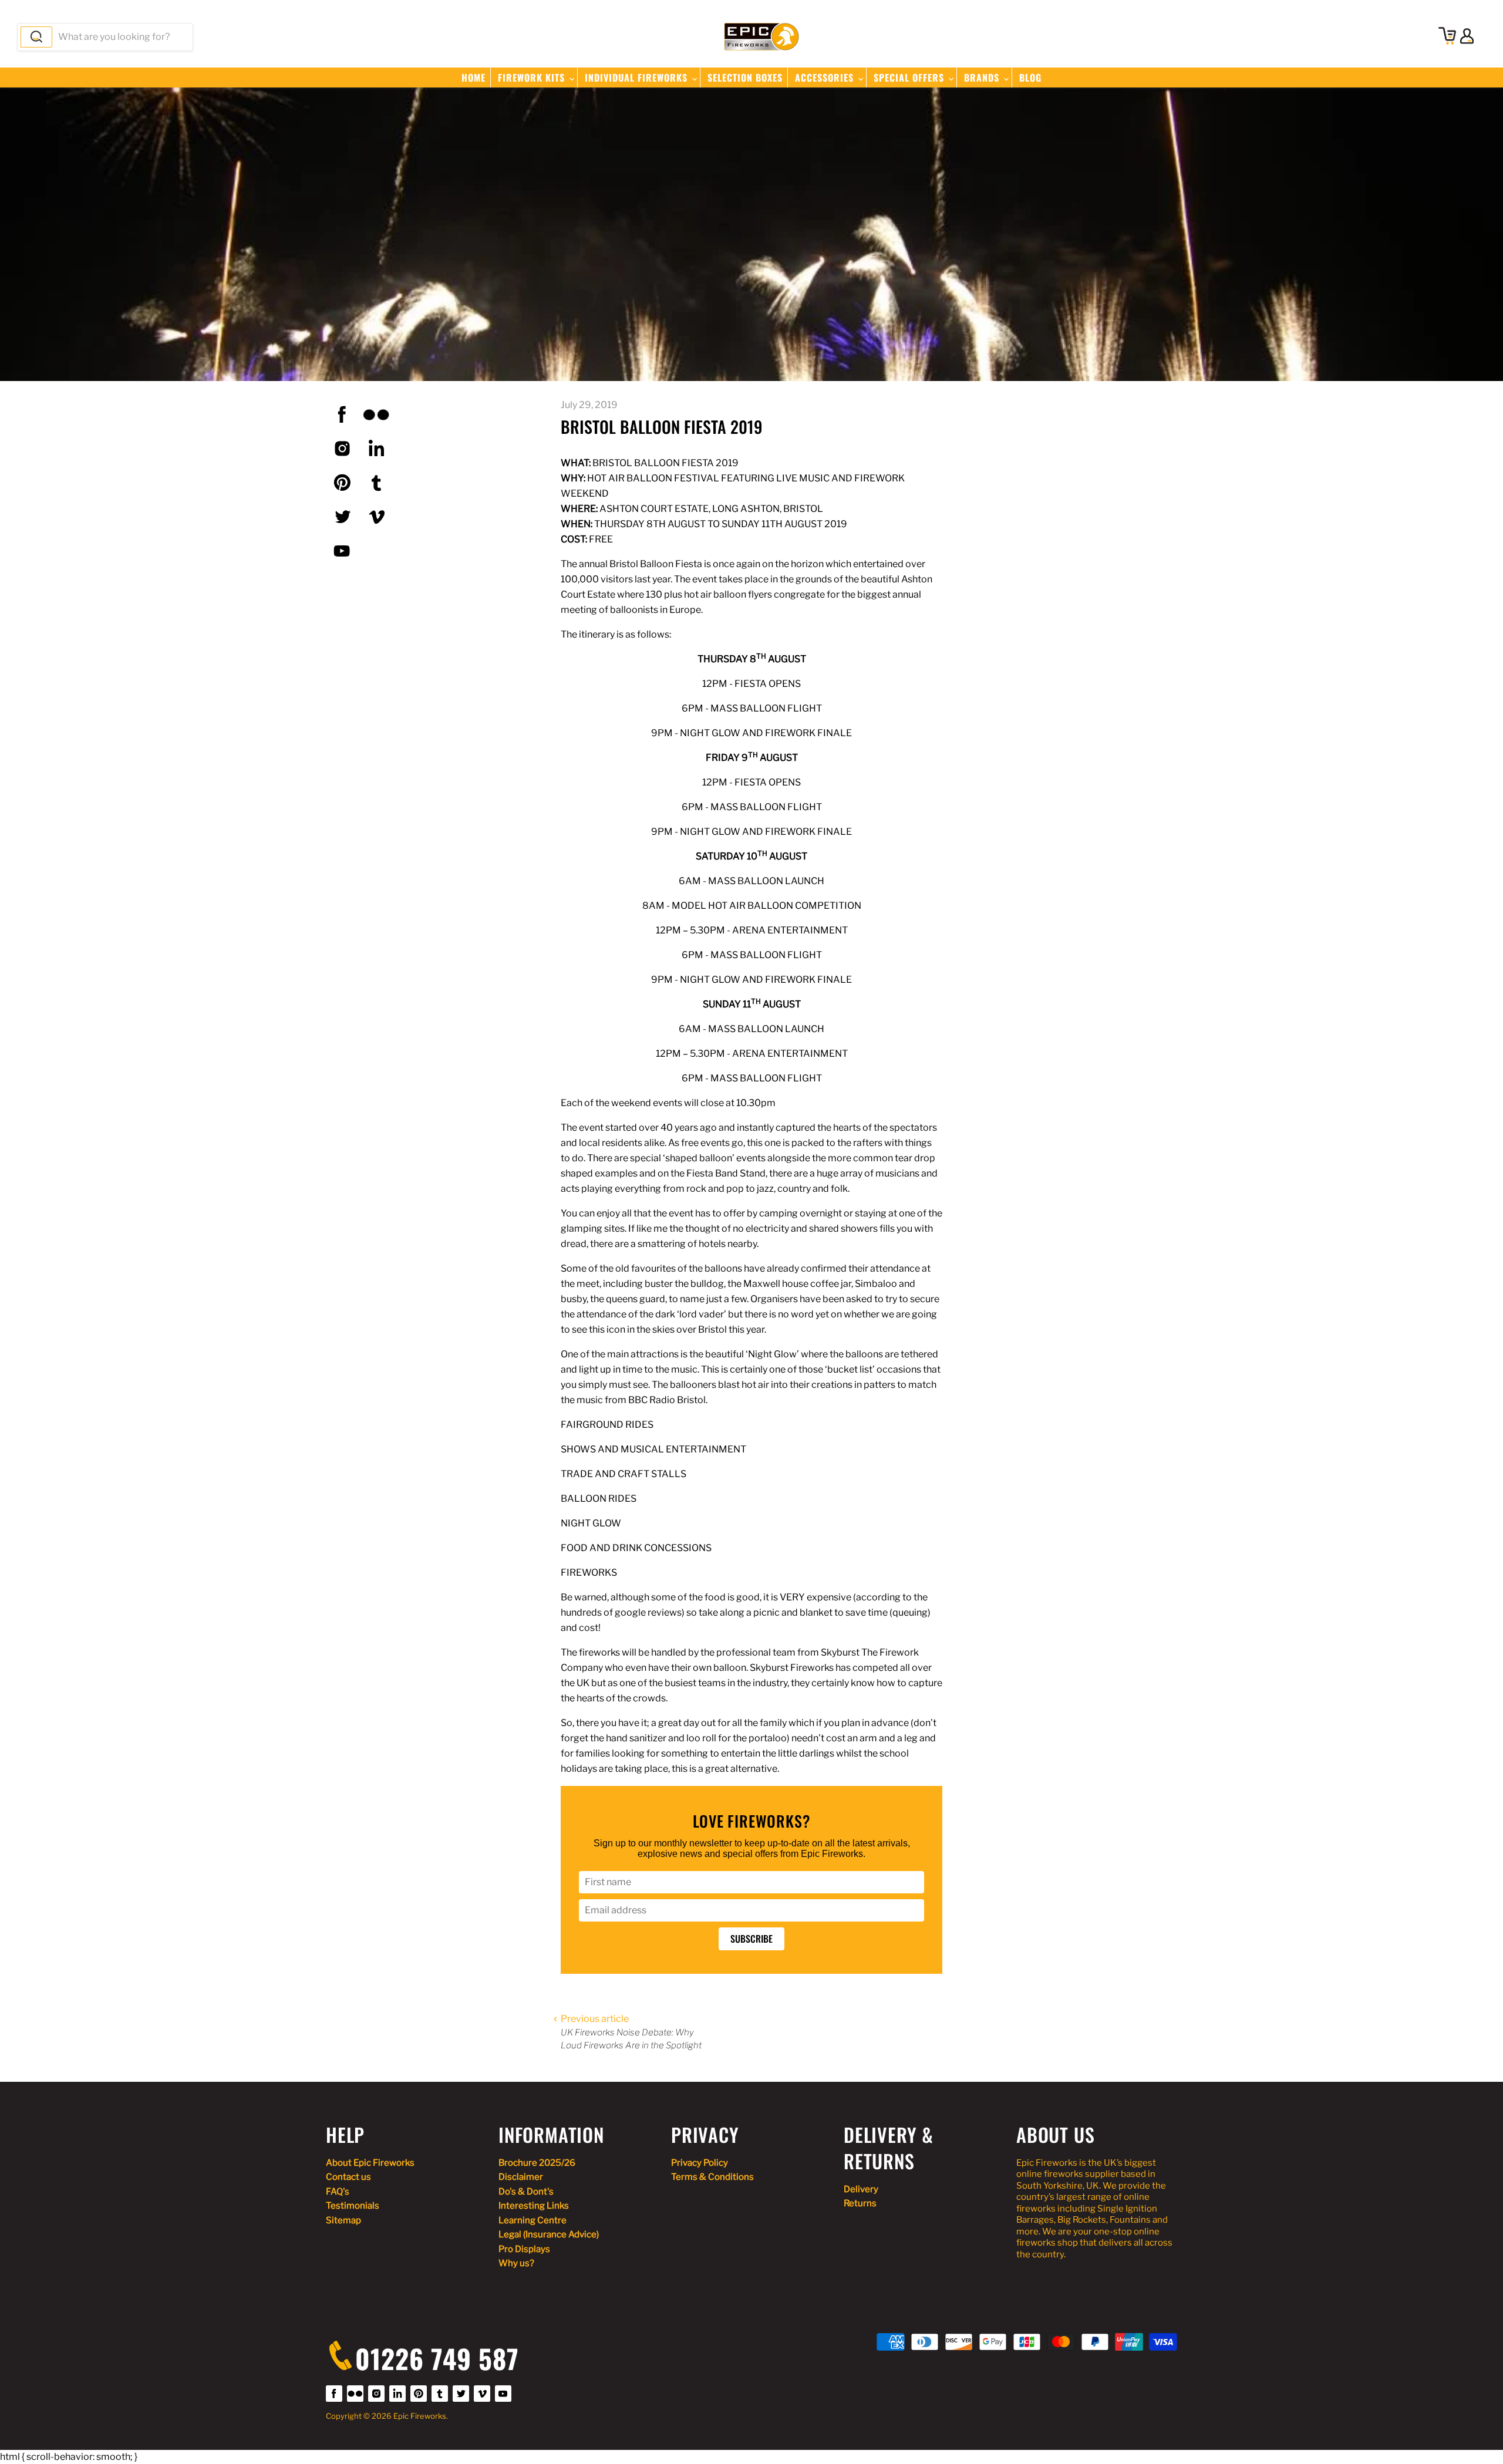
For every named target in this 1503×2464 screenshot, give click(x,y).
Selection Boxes (745, 77)
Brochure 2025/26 (537, 2163)
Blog (1030, 77)
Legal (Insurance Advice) (549, 2234)
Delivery (861, 2189)
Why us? (516, 2263)
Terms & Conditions (712, 2177)
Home (474, 77)
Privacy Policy (700, 2163)
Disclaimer (521, 2177)
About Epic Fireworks (370, 2163)
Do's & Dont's (526, 2192)
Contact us (348, 2177)
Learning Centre (533, 2220)
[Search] (36, 37)
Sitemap (343, 2220)
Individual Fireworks (638, 77)
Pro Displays (524, 2249)
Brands (983, 77)
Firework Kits (533, 77)
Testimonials (353, 2206)
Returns (860, 2203)
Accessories (826, 77)
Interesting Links (534, 2206)
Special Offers (910, 77)
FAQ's (338, 2192)
